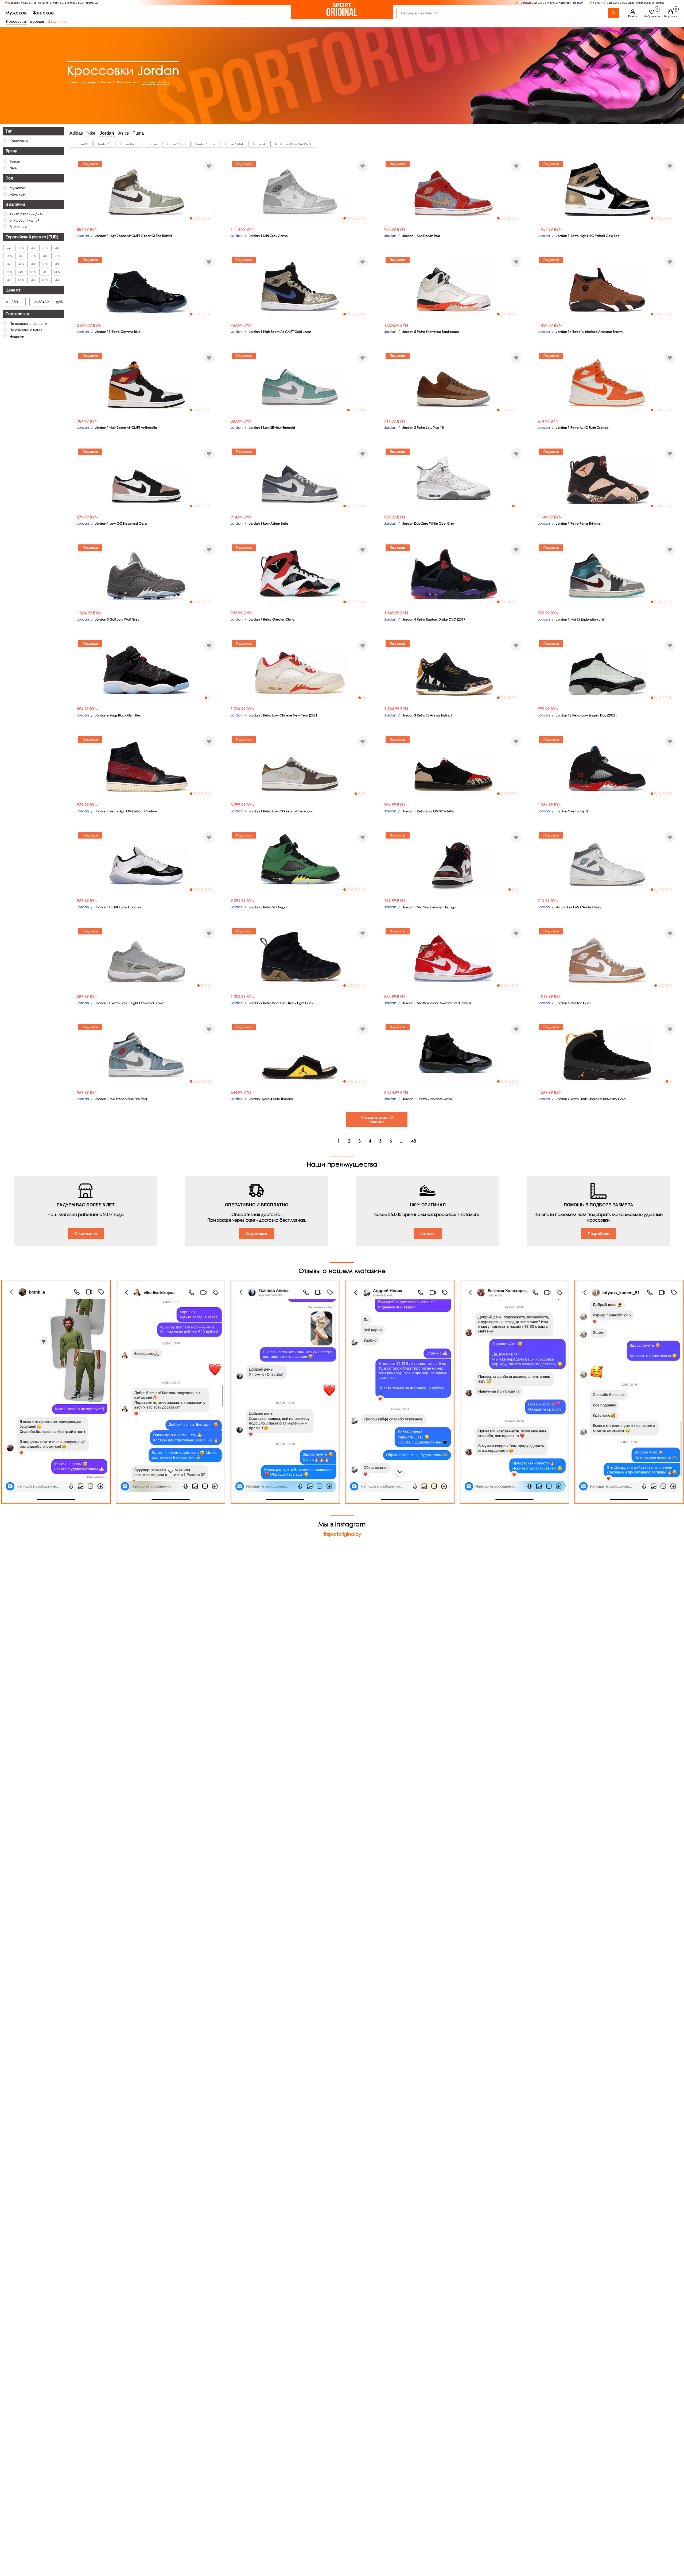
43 (33, 280)
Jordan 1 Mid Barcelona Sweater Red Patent (437, 1003)
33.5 (45, 248)
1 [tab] (191, 218)
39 (57, 264)
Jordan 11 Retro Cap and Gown (427, 1099)
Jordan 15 (81, 144)
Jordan (15, 162)
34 (57, 248)
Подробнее (599, 1234)
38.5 (45, 264)
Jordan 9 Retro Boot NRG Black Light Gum (281, 1003)
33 (33, 248)
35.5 (33, 256)
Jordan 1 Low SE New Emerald (272, 428)
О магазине (86, 1234)
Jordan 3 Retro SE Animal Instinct (427, 715)
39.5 (9, 272)
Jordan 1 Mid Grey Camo (268, 236)
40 (21, 272)
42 (9, 280)
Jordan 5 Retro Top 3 (572, 811)
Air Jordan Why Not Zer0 (293, 144)
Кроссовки (19, 141)
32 (9, 248)
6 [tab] (210, 218)
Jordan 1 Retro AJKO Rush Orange (582, 428)
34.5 (9, 256)
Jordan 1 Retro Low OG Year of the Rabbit (281, 811)
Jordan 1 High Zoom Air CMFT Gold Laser (280, 332)
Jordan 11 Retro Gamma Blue (118, 332)
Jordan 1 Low (205, 144)
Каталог (428, 1234)
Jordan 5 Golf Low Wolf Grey (117, 619)
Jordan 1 (104, 144)
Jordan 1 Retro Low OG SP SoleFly (428, 811)
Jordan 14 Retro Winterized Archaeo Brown (589, 332)
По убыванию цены (26, 330)
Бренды (37, 21)
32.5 (21, 248)
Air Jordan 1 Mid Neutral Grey (579, 907)
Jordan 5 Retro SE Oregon (269, 907)
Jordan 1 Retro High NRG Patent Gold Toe (588, 236)
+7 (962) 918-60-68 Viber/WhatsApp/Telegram (551, 3)
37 (9, 264)
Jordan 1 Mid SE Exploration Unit (580, 619)
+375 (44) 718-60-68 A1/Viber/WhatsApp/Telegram (628, 3)
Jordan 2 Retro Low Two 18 (423, 428)
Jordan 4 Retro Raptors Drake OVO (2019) (434, 619)
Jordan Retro (129, 144)
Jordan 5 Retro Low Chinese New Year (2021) (284, 715)
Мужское (16, 13)
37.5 (21, 264)
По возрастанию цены (28, 324)
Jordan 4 (259, 144)
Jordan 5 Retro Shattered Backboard (431, 332)
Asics (124, 133)
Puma (138, 133)
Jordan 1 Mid (234, 144)
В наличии (57, 21)
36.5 (57, 256)
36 (45, 256)
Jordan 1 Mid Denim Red (421, 236)
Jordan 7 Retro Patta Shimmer (579, 523)
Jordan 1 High (176, 144)
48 (414, 1141)
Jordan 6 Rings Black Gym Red (118, 715)
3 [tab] (199, 218)
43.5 (45, 280)
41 (45, 272)
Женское (43, 13)
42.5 (21, 280)
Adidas (76, 133)
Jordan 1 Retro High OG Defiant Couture (126, 811)
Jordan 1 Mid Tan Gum (573, 1003)
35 (21, 256)
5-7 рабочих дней (24, 220)
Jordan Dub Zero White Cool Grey (428, 523)
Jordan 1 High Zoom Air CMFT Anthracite (126, 428)
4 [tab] (202, 218)
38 (33, 264)
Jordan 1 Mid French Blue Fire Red (121, 1099)
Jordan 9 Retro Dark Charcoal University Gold (591, 1099)
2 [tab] (195, 218)
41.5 (57, 272)
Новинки (17, 336)
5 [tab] (206, 218)
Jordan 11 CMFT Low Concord (119, 907)
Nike (13, 168)
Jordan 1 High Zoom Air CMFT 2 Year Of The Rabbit (134, 236)
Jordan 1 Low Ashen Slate (269, 523)
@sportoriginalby (342, 1534)
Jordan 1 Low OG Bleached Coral (121, 523)
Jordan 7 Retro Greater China (272, 619)
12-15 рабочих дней (26, 214)
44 (57, 280)
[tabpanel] (146, 190)
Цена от (13, 290)
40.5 (33, 272)
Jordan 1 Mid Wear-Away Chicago (429, 907)
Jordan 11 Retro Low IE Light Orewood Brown (130, 1003)
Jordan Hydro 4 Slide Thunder (271, 1099)
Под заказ (90, 164)
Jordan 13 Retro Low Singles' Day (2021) (586, 715)
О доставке (256, 1234)
